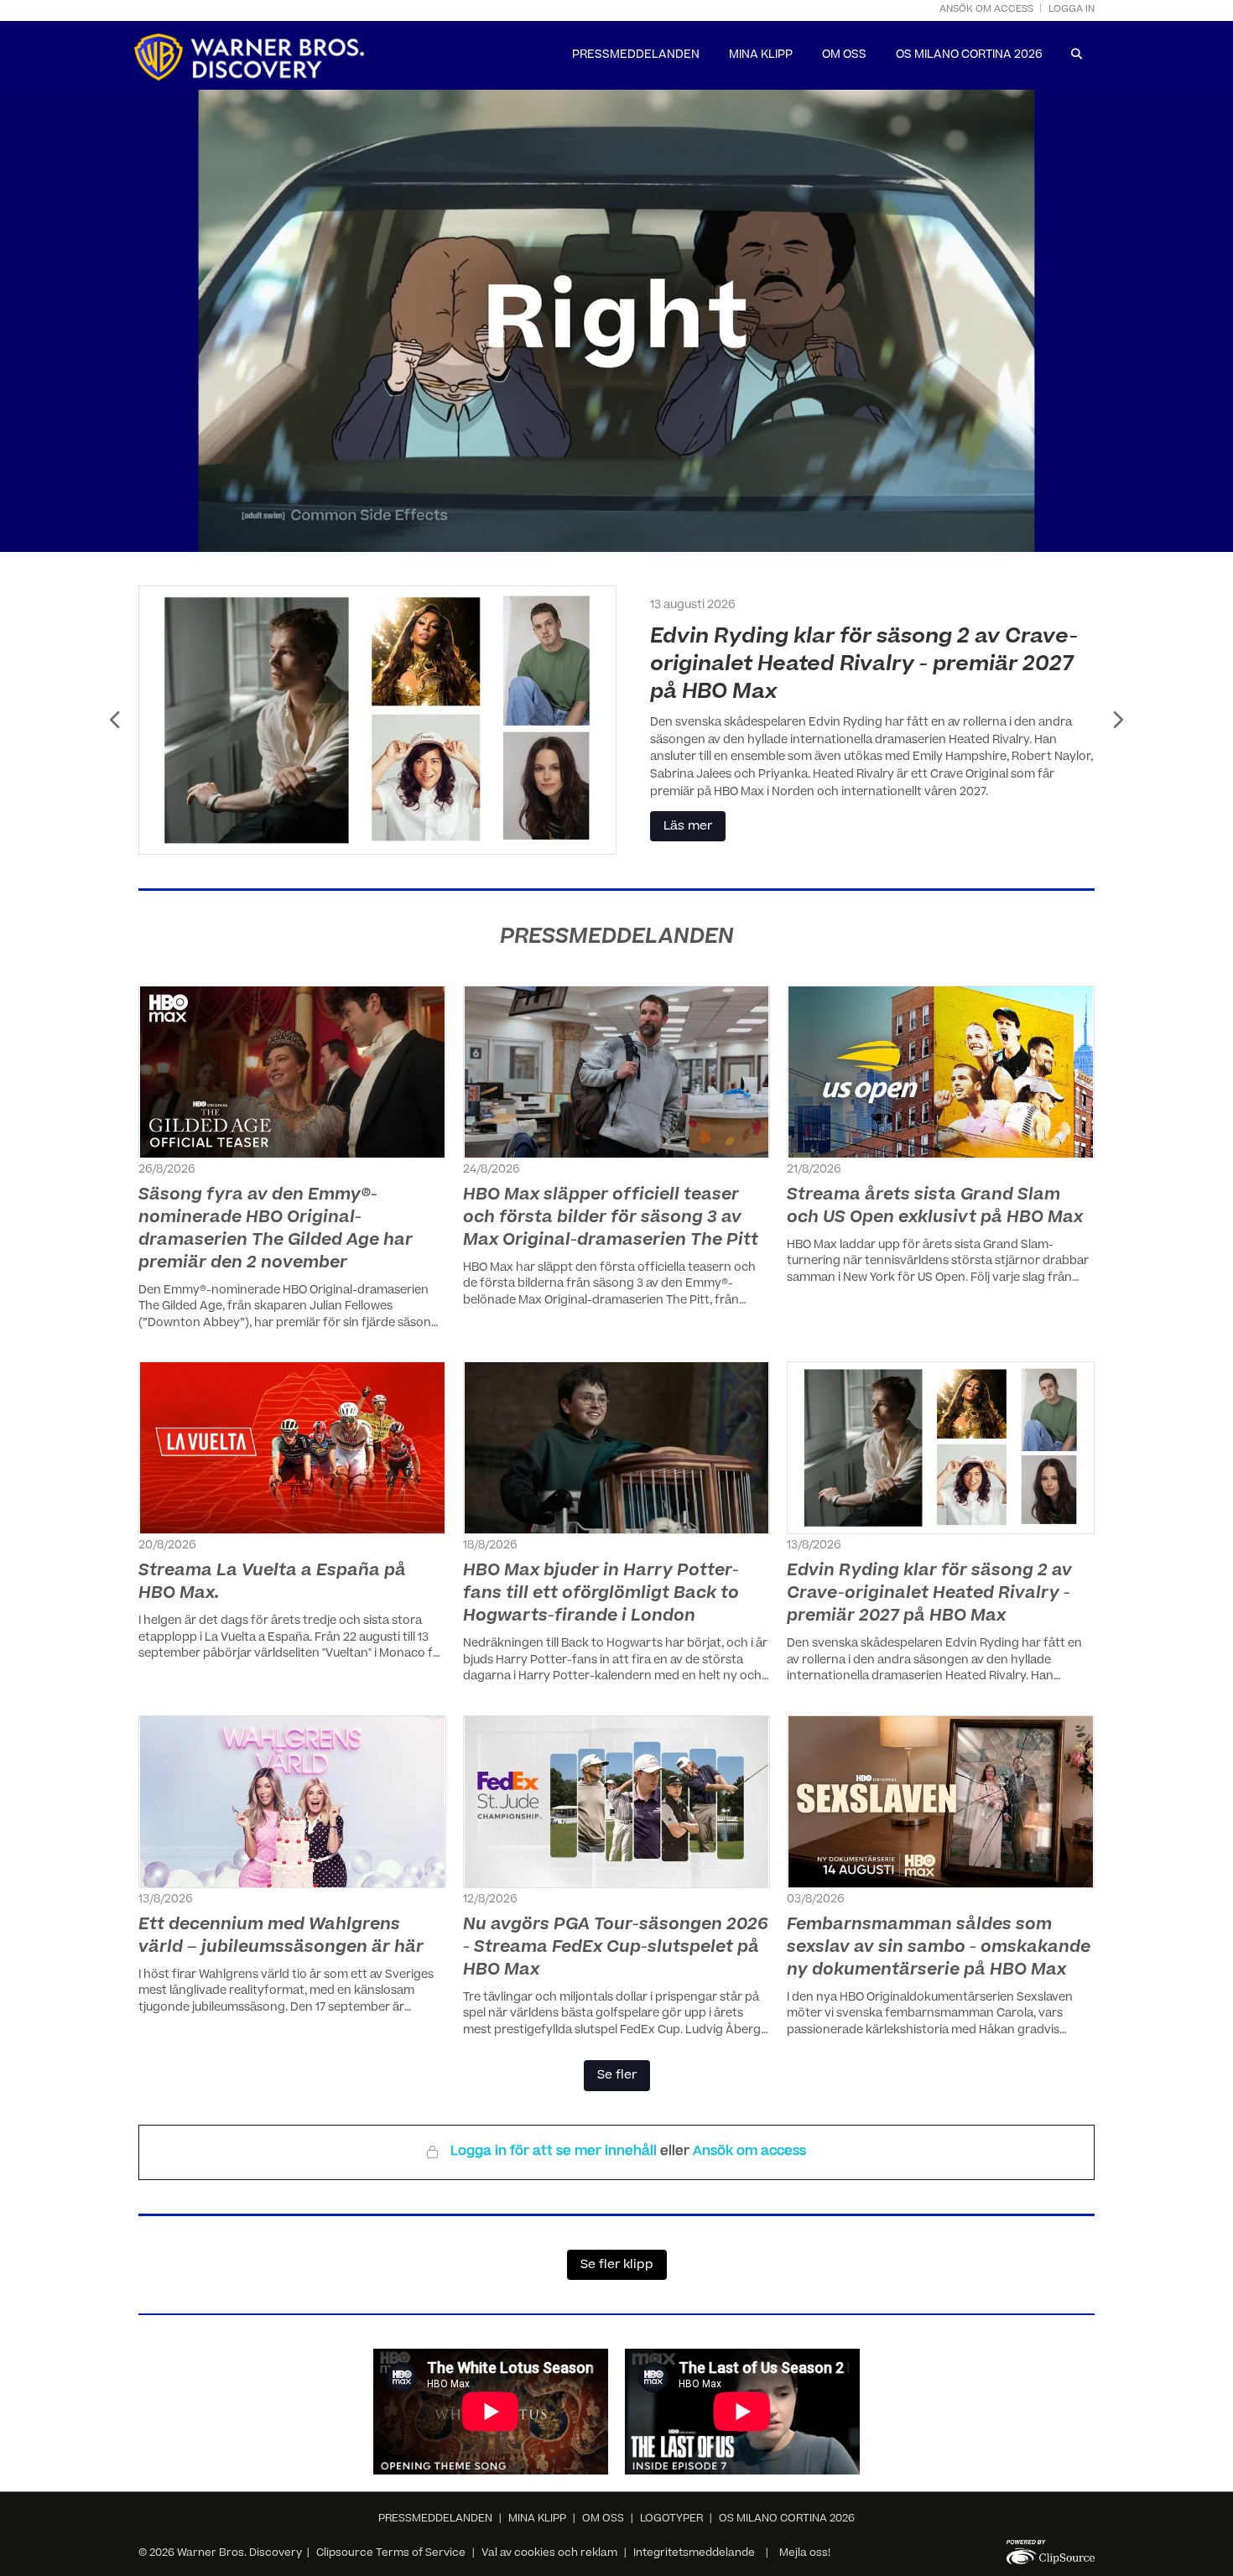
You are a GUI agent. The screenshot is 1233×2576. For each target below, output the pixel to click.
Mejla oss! (805, 2553)
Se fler (617, 2076)
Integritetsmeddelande (694, 2553)
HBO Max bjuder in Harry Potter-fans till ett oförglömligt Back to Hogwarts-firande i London (601, 1594)
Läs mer (688, 782)
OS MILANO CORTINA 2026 (969, 56)
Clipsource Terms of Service (392, 2553)
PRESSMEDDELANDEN (636, 56)
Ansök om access (986, 10)
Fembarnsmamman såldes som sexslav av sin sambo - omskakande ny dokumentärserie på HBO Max (939, 1948)
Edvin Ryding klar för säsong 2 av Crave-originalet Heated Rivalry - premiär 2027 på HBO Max (929, 1594)
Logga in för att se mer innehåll (555, 2152)
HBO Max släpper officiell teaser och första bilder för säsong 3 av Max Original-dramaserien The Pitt (611, 1218)
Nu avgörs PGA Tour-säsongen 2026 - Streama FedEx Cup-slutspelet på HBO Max (616, 1948)
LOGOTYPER (671, 2519)
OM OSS (844, 56)
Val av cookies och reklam (549, 2553)
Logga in (1072, 10)
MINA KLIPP (761, 56)
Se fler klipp (617, 2266)
